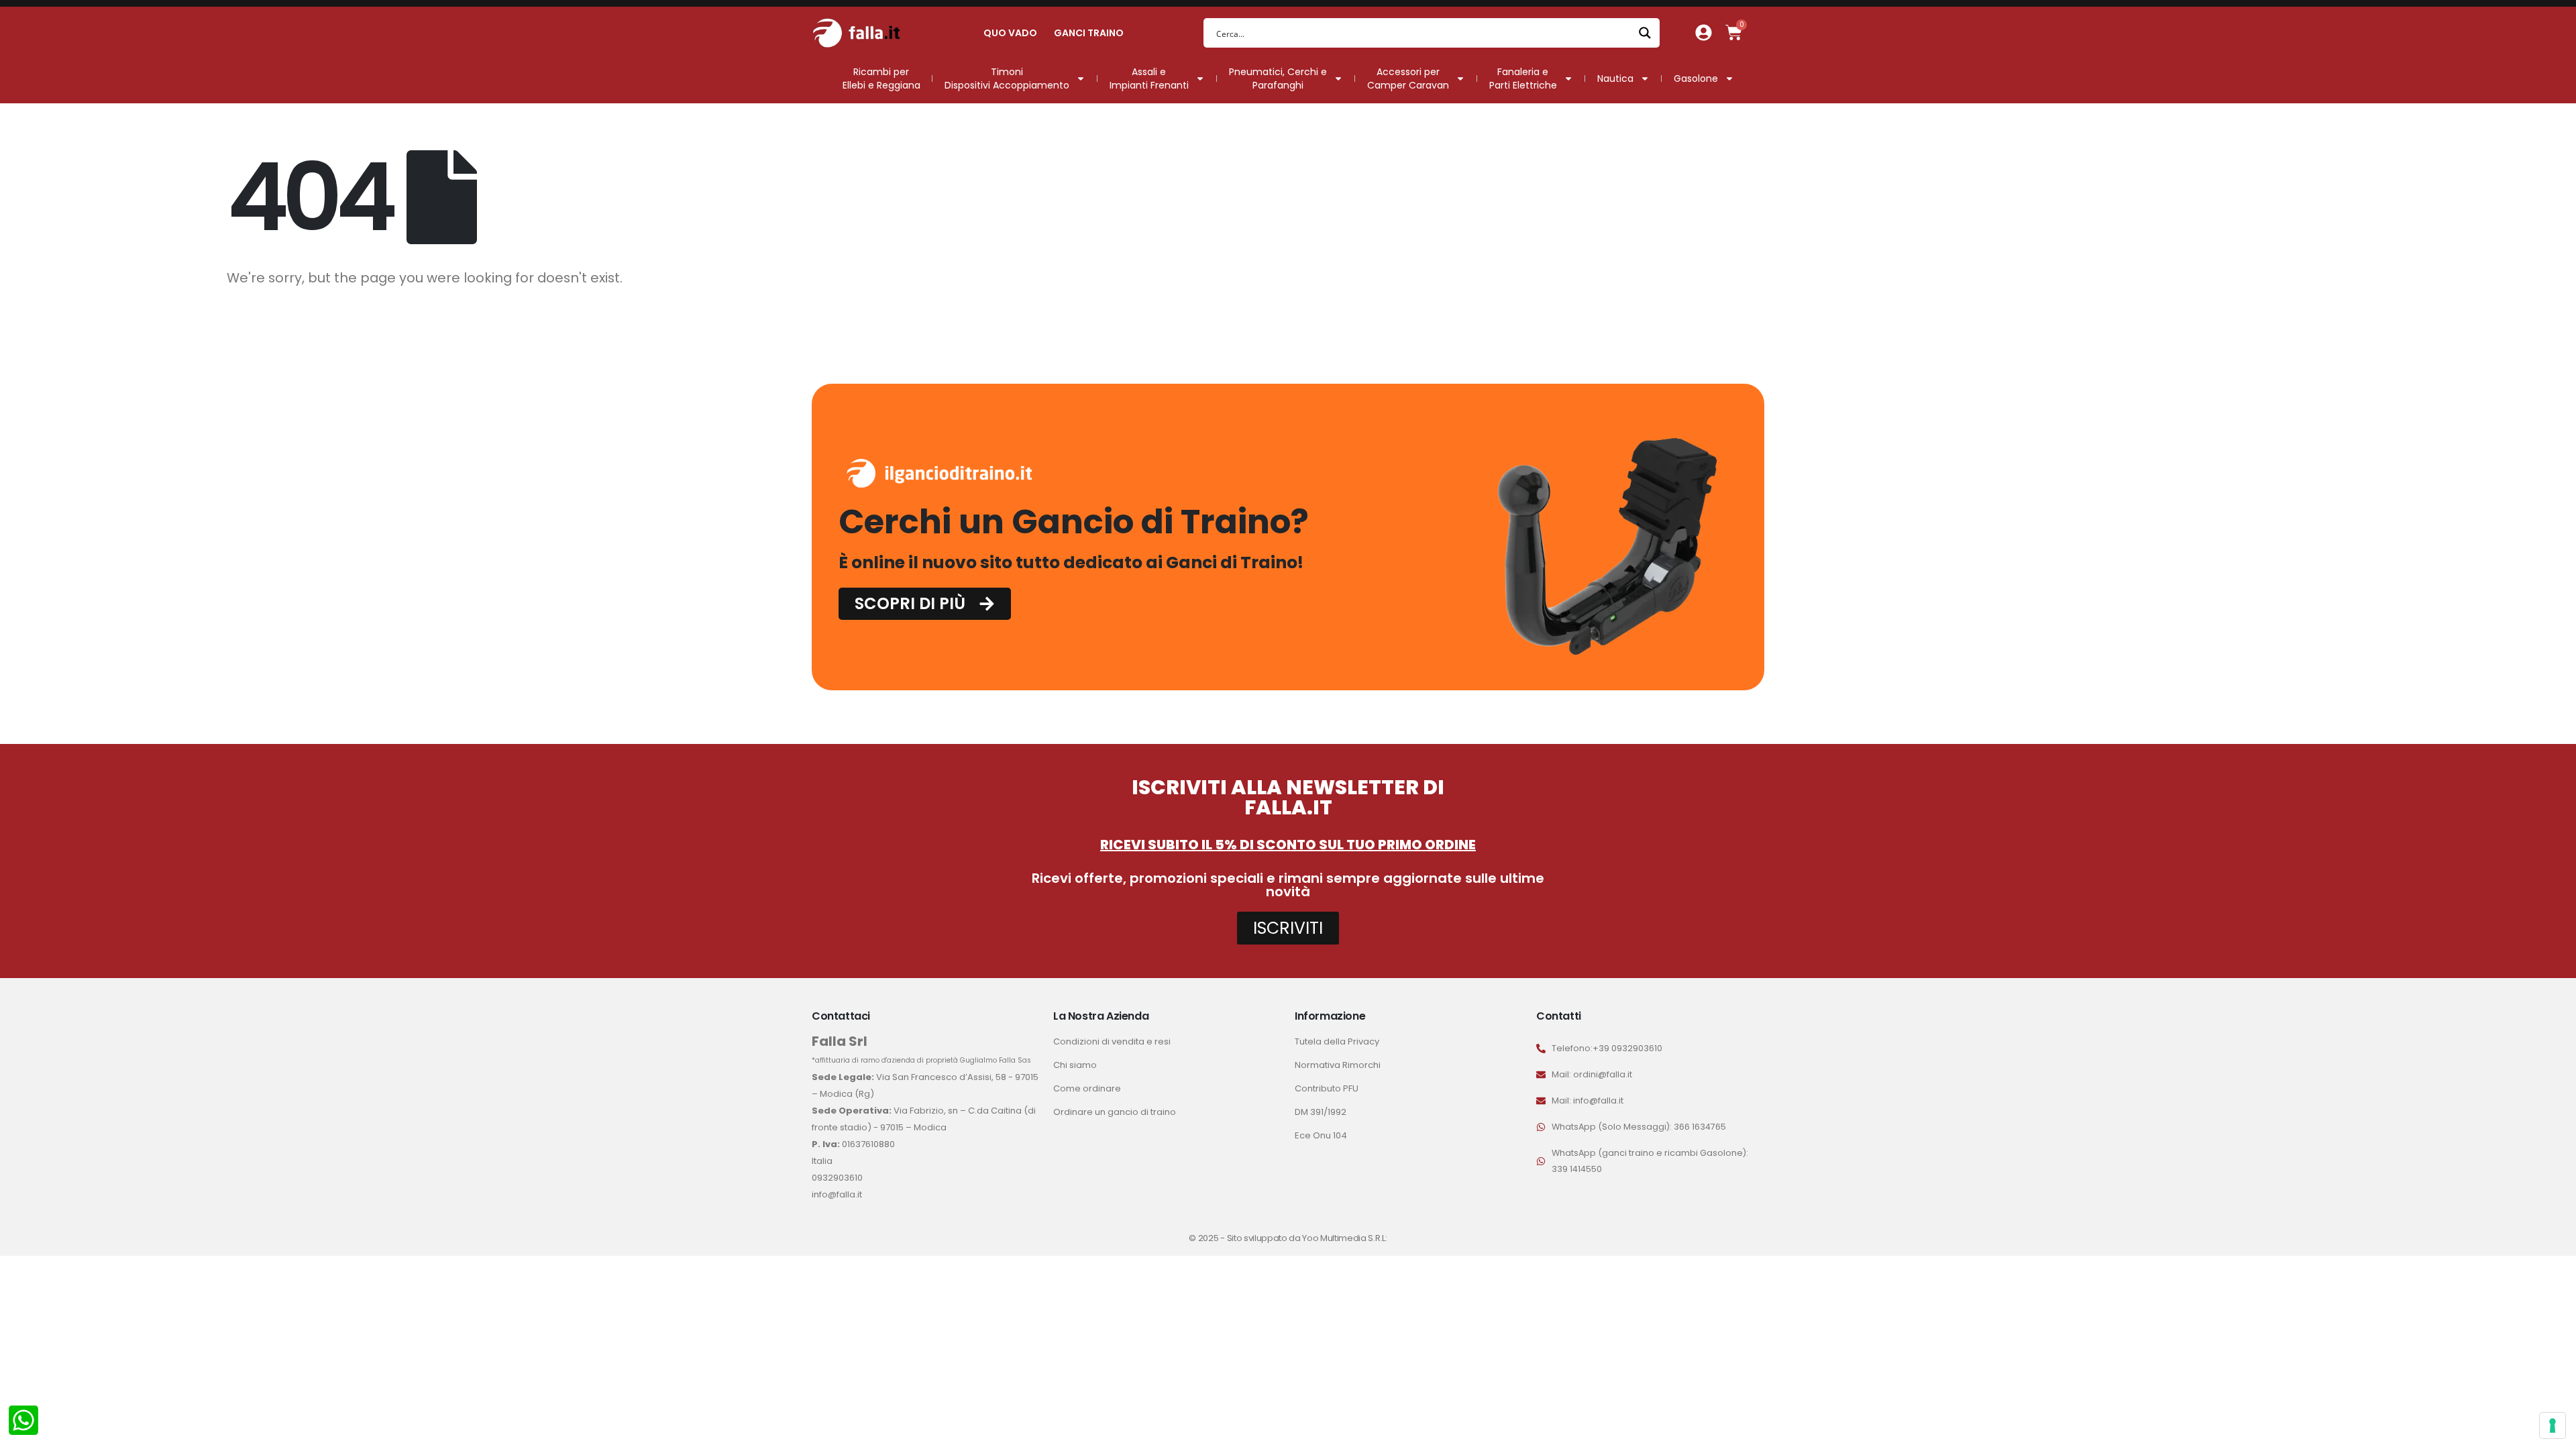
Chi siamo (1075, 1065)
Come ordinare (1087, 1088)
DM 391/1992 (1321, 1112)
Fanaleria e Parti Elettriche (1523, 78)
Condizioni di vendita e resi (1112, 1041)
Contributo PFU (1327, 1088)
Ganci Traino (1089, 33)
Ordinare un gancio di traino (1115, 1112)
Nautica (1615, 78)
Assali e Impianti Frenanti (1149, 78)
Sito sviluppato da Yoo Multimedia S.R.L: (1307, 1238)
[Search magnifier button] (1645, 33)
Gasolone (1696, 78)
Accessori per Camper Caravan (1408, 78)
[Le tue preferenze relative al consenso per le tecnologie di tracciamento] (2553, 1426)
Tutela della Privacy (1337, 1041)
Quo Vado (1010, 33)
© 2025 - (1207, 1238)
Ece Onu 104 (1321, 1135)
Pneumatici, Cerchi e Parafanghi (1278, 78)
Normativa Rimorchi (1338, 1065)
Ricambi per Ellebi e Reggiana (881, 78)
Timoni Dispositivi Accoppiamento (1007, 78)
